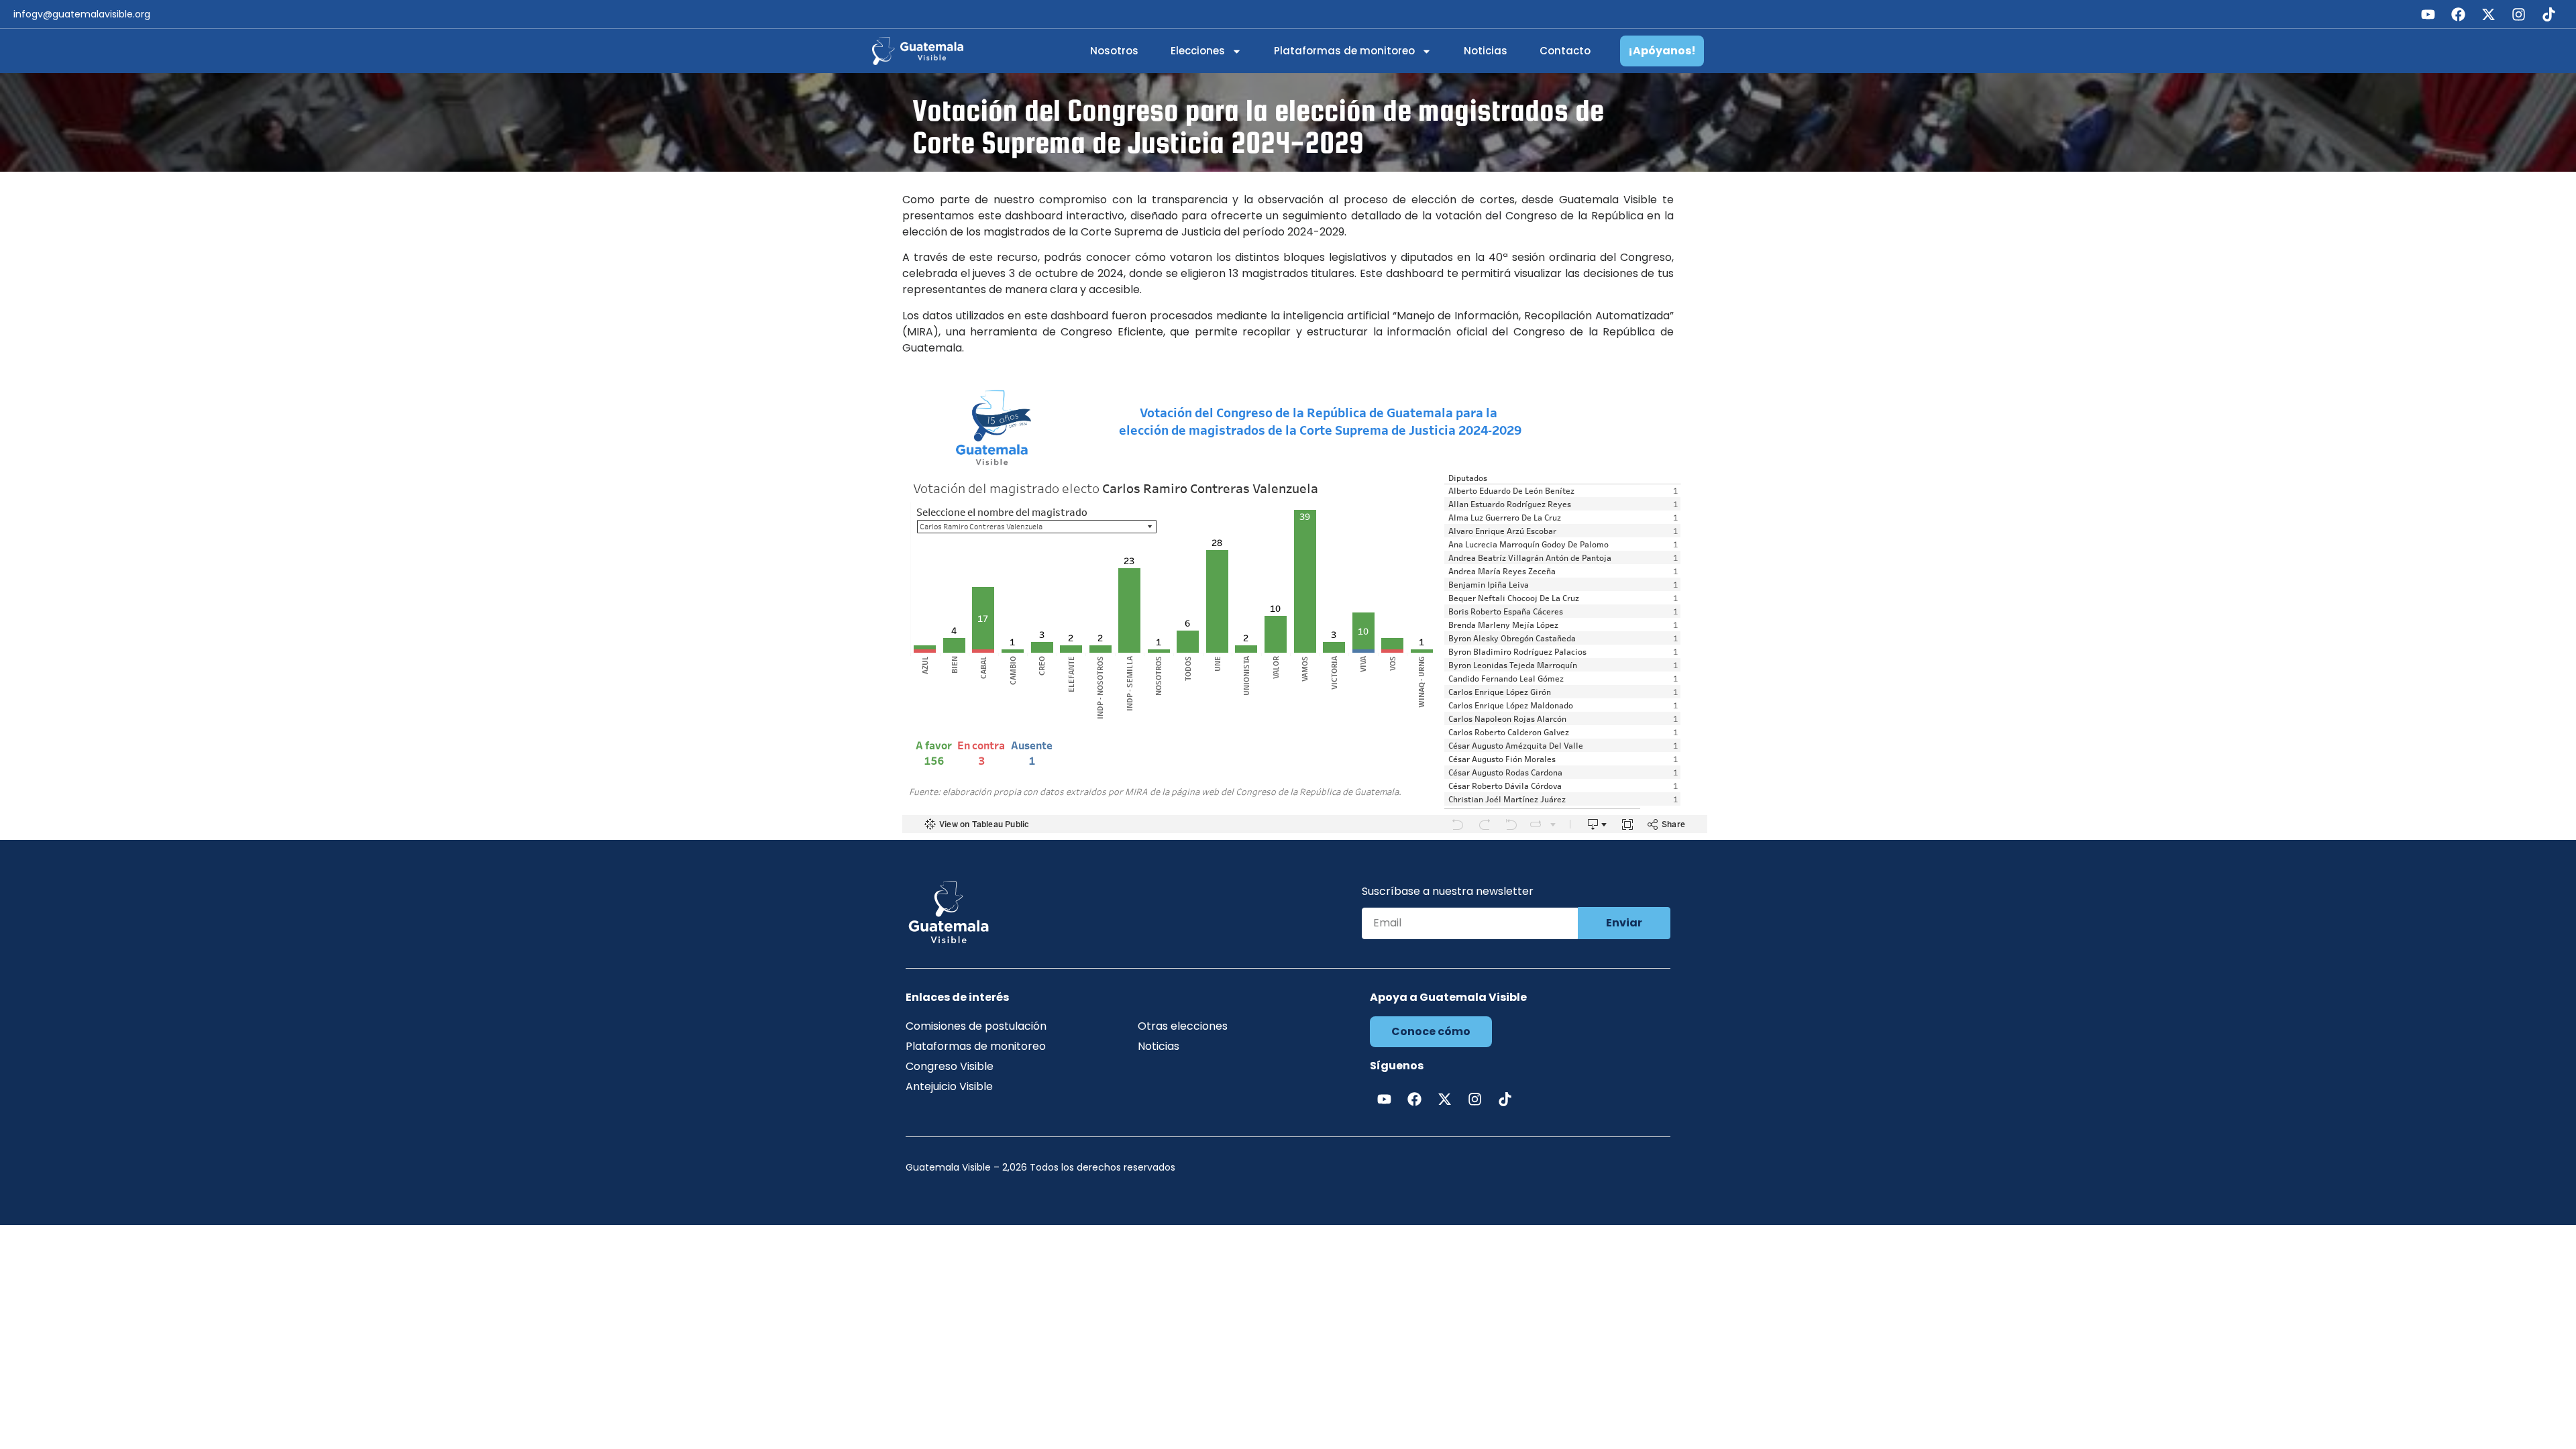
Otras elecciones (1183, 1026)
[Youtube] (2428, 14)
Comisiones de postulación (976, 1026)
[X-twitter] (2488, 14)
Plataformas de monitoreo (1344, 51)
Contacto (1565, 51)
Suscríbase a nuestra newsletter (1448, 893)
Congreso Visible (950, 1066)
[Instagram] (2518, 14)
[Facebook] (2458, 14)
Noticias (1486, 51)
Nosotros (1114, 51)
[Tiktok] (2548, 14)
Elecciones (1198, 51)
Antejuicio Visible (949, 1086)
